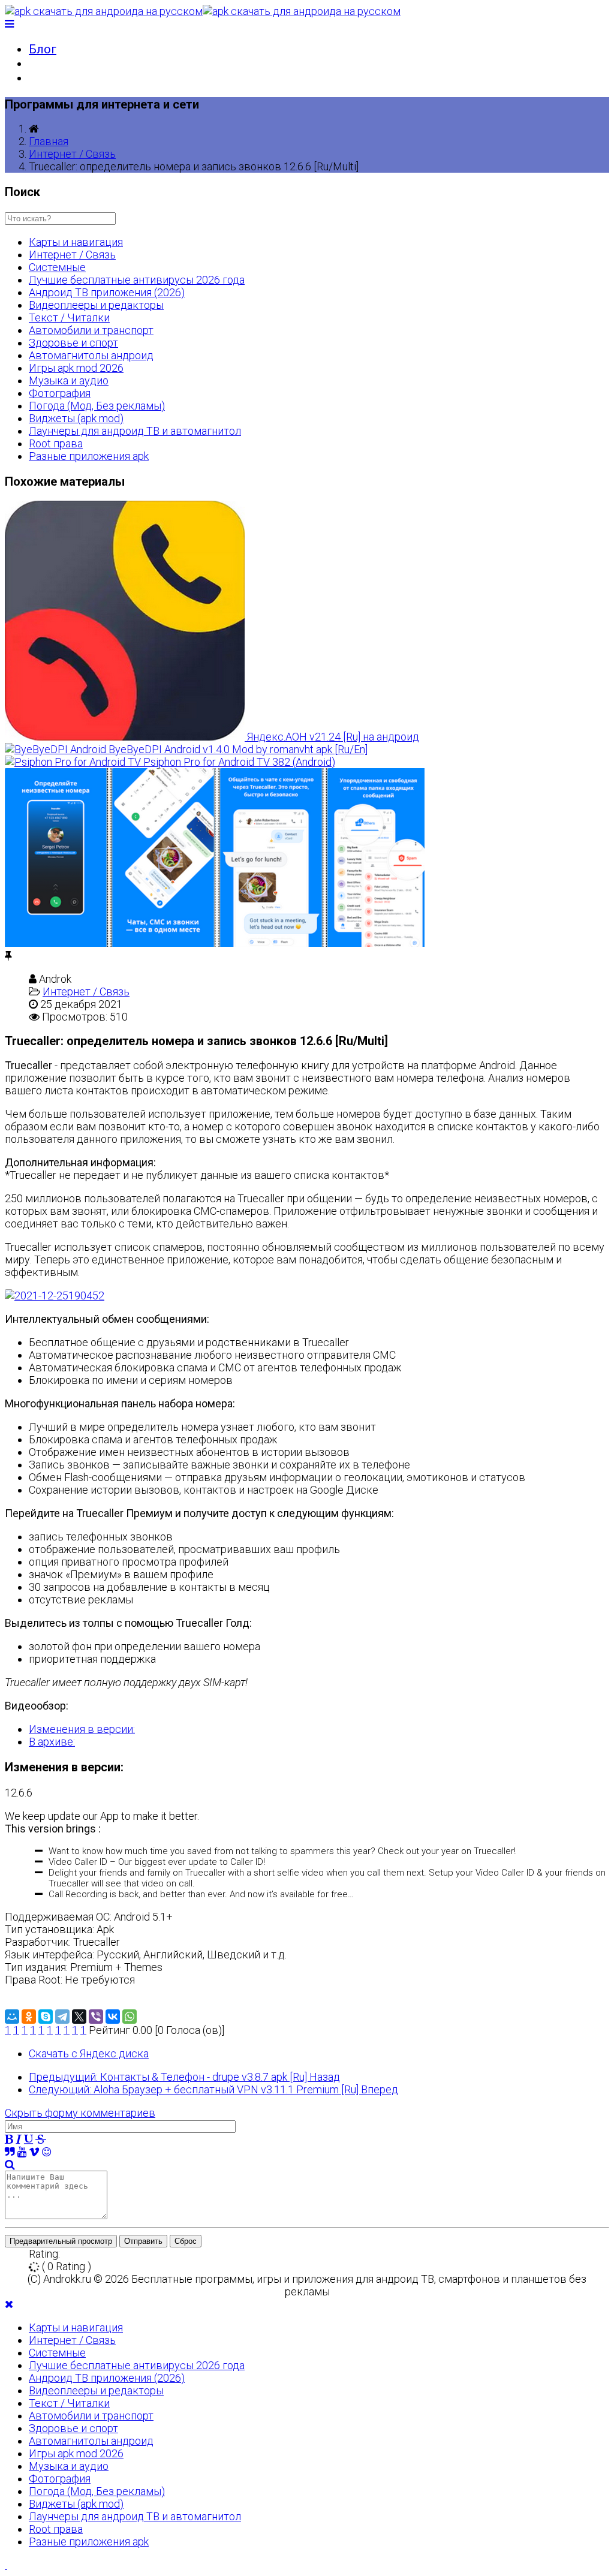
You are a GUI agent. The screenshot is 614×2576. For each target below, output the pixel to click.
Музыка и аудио (69, 380)
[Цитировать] (10, 2152)
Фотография (60, 393)
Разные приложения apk (89, 456)
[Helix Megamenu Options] (9, 24)
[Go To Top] (6, 2565)
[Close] (9, 2304)
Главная (49, 141)
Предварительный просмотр (61, 2241)
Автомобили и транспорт (91, 330)
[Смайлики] (46, 2152)
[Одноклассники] (29, 2017)
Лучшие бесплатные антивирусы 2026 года (137, 280)
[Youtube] (22, 2152)
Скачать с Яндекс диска (89, 2053)
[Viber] (96, 2017)
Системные (57, 267)
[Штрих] (41, 2139)
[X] (79, 2017)
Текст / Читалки (69, 318)
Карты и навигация (76, 242)
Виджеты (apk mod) (76, 418)
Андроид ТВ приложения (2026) (107, 292)
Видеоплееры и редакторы (96, 305)
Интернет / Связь (72, 154)
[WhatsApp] (130, 2017)
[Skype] (46, 2017)
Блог (43, 49)
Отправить (143, 2241)
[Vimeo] (34, 2152)
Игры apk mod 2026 (76, 368)
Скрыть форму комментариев (80, 2113)
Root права (56, 443)
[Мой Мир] (12, 2017)
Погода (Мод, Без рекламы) (97, 406)
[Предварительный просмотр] (10, 2164)
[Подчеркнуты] (28, 2139)
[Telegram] (62, 2017)
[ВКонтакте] (113, 2017)
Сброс (186, 2241)
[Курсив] (19, 2139)
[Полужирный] (9, 2139)
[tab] (82, 1729)
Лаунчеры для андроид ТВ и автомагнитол (135, 431)
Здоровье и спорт (73, 343)
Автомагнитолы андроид (91, 355)
